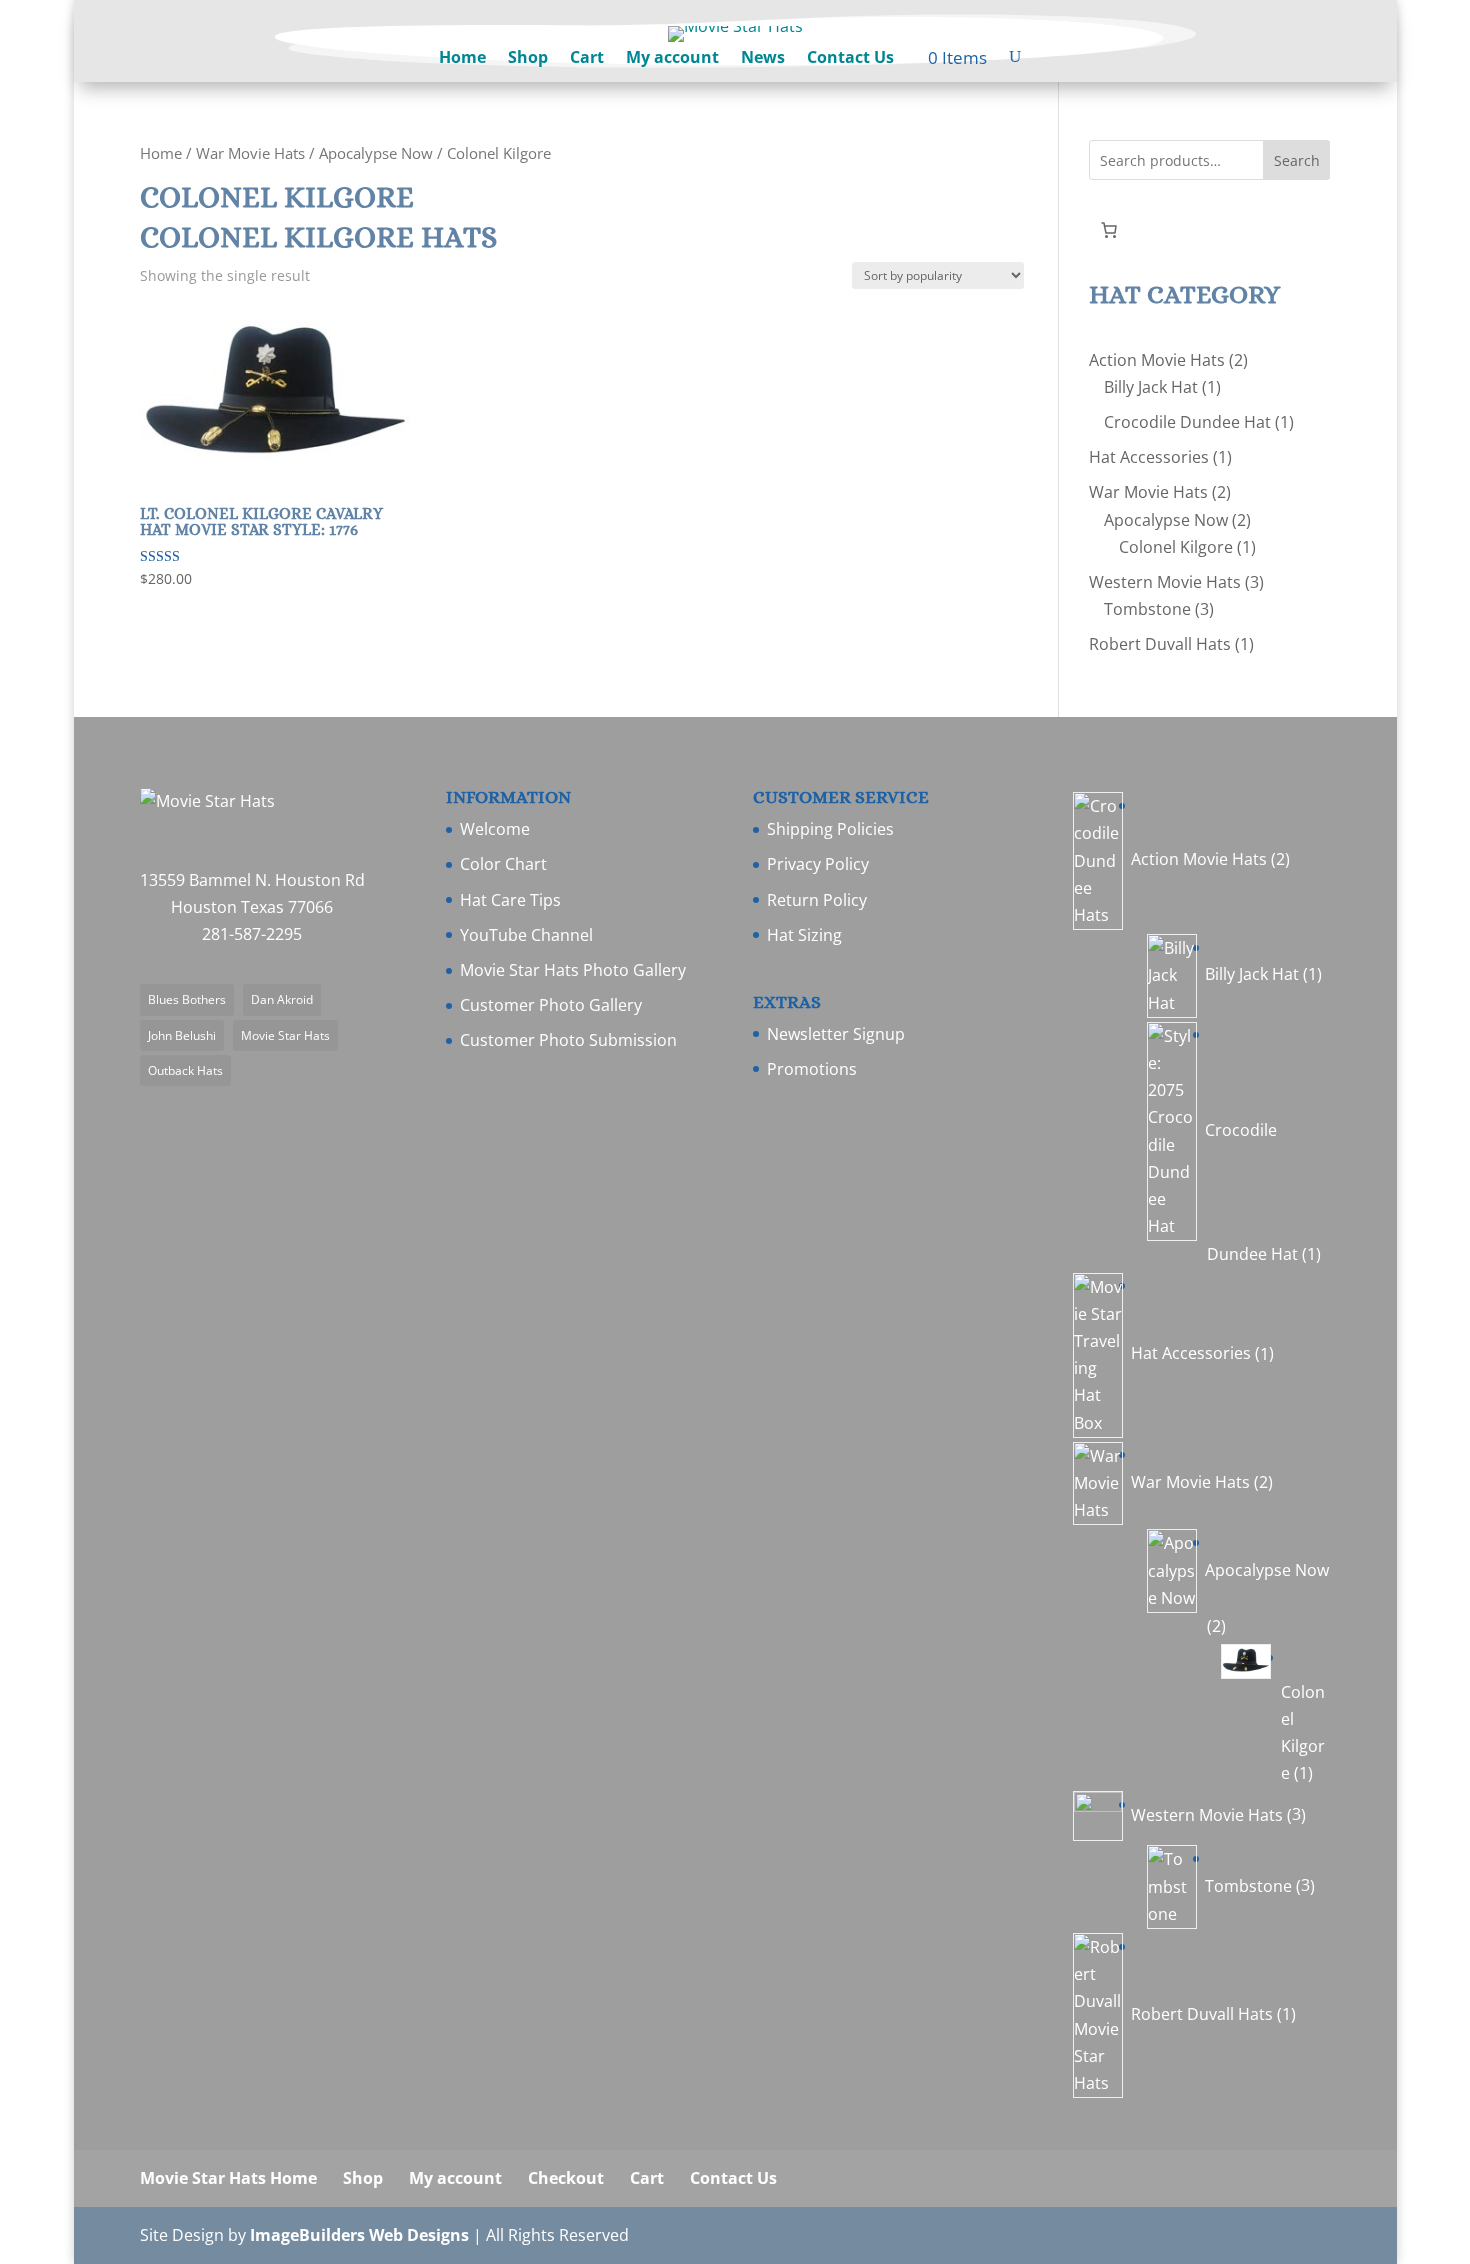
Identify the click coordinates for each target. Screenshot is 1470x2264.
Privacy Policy (818, 864)
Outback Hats (185, 1070)
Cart (587, 59)
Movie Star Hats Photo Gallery (573, 970)
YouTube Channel (526, 935)
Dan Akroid (282, 999)
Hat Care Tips (510, 900)
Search (1297, 160)
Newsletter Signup (836, 1034)
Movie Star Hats (285, 1035)
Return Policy (817, 900)
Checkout (566, 2178)
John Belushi (182, 1035)
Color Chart (503, 864)
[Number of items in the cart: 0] (1109, 230)
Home (462, 59)
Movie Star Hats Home (228, 2178)
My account (672, 59)
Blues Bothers (187, 999)
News (763, 59)
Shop (528, 59)
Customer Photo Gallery (551, 1005)
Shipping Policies (830, 829)
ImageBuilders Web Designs (359, 2235)
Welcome (495, 829)
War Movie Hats (250, 153)
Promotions (812, 1069)
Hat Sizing (804, 935)
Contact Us (850, 59)
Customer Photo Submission (568, 1040)
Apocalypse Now (376, 153)
